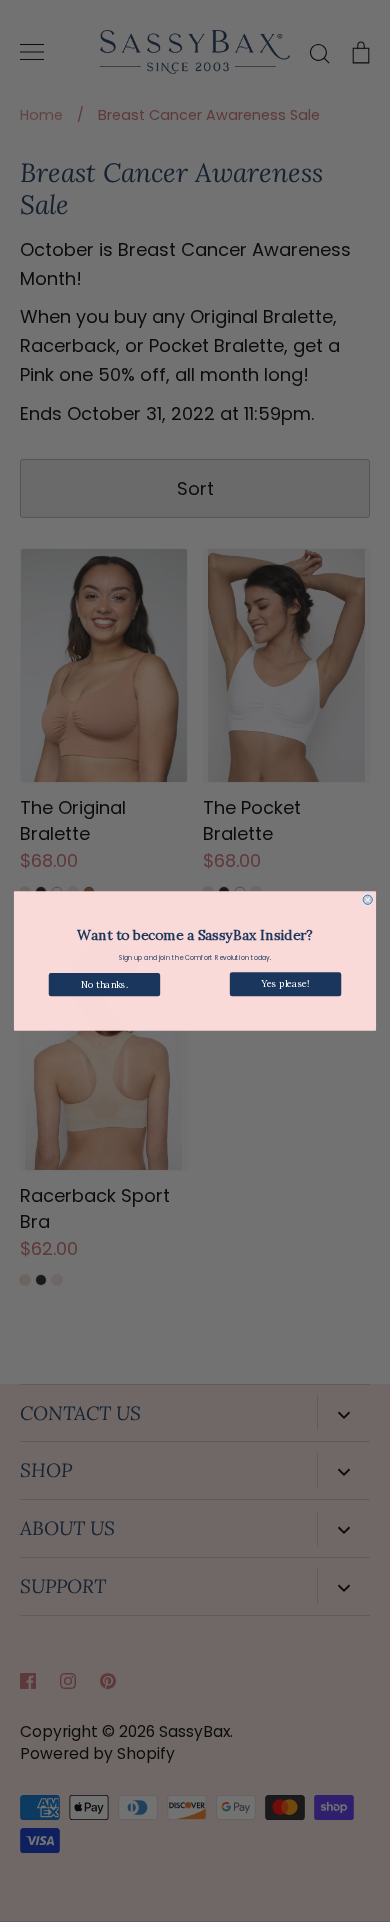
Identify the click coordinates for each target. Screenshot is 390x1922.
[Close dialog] (367, 899)
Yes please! (285, 984)
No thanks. (104, 984)
